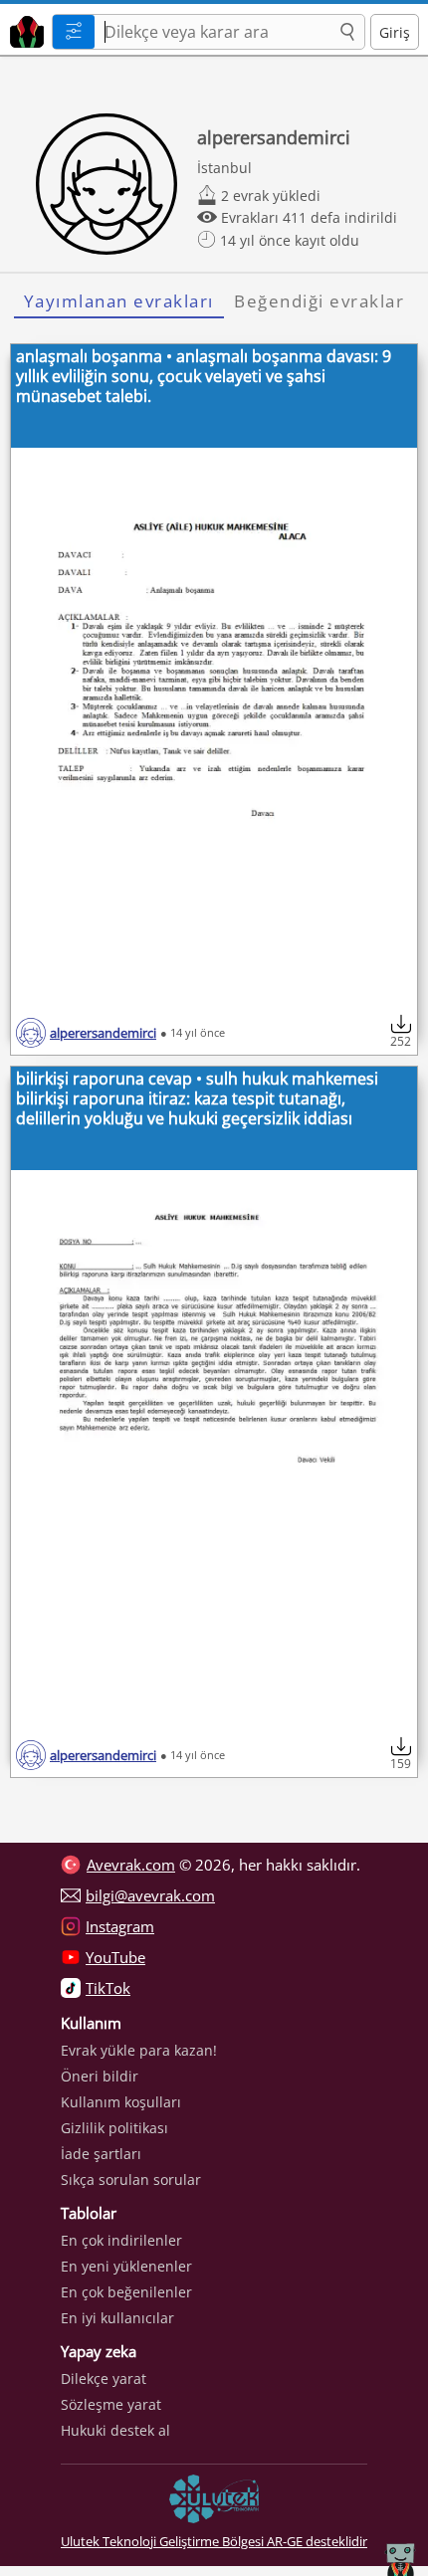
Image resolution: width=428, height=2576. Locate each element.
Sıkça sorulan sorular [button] (131, 2180)
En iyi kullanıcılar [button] (117, 2318)
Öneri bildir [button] (100, 2076)
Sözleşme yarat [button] (111, 2404)
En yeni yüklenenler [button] (126, 2266)
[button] (347, 33)
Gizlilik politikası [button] (114, 2128)
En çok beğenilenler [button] (126, 2292)
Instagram (120, 1926)
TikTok (108, 1988)
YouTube (115, 1957)
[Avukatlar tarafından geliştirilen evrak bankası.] (23, 29)
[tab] (119, 301)
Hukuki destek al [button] (115, 2430)
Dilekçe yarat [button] (104, 2378)
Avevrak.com (131, 1865)
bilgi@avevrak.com (150, 1895)
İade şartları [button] (101, 2154)
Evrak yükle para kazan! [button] (139, 2050)
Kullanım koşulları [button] (121, 2102)
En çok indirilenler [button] (121, 2240)
